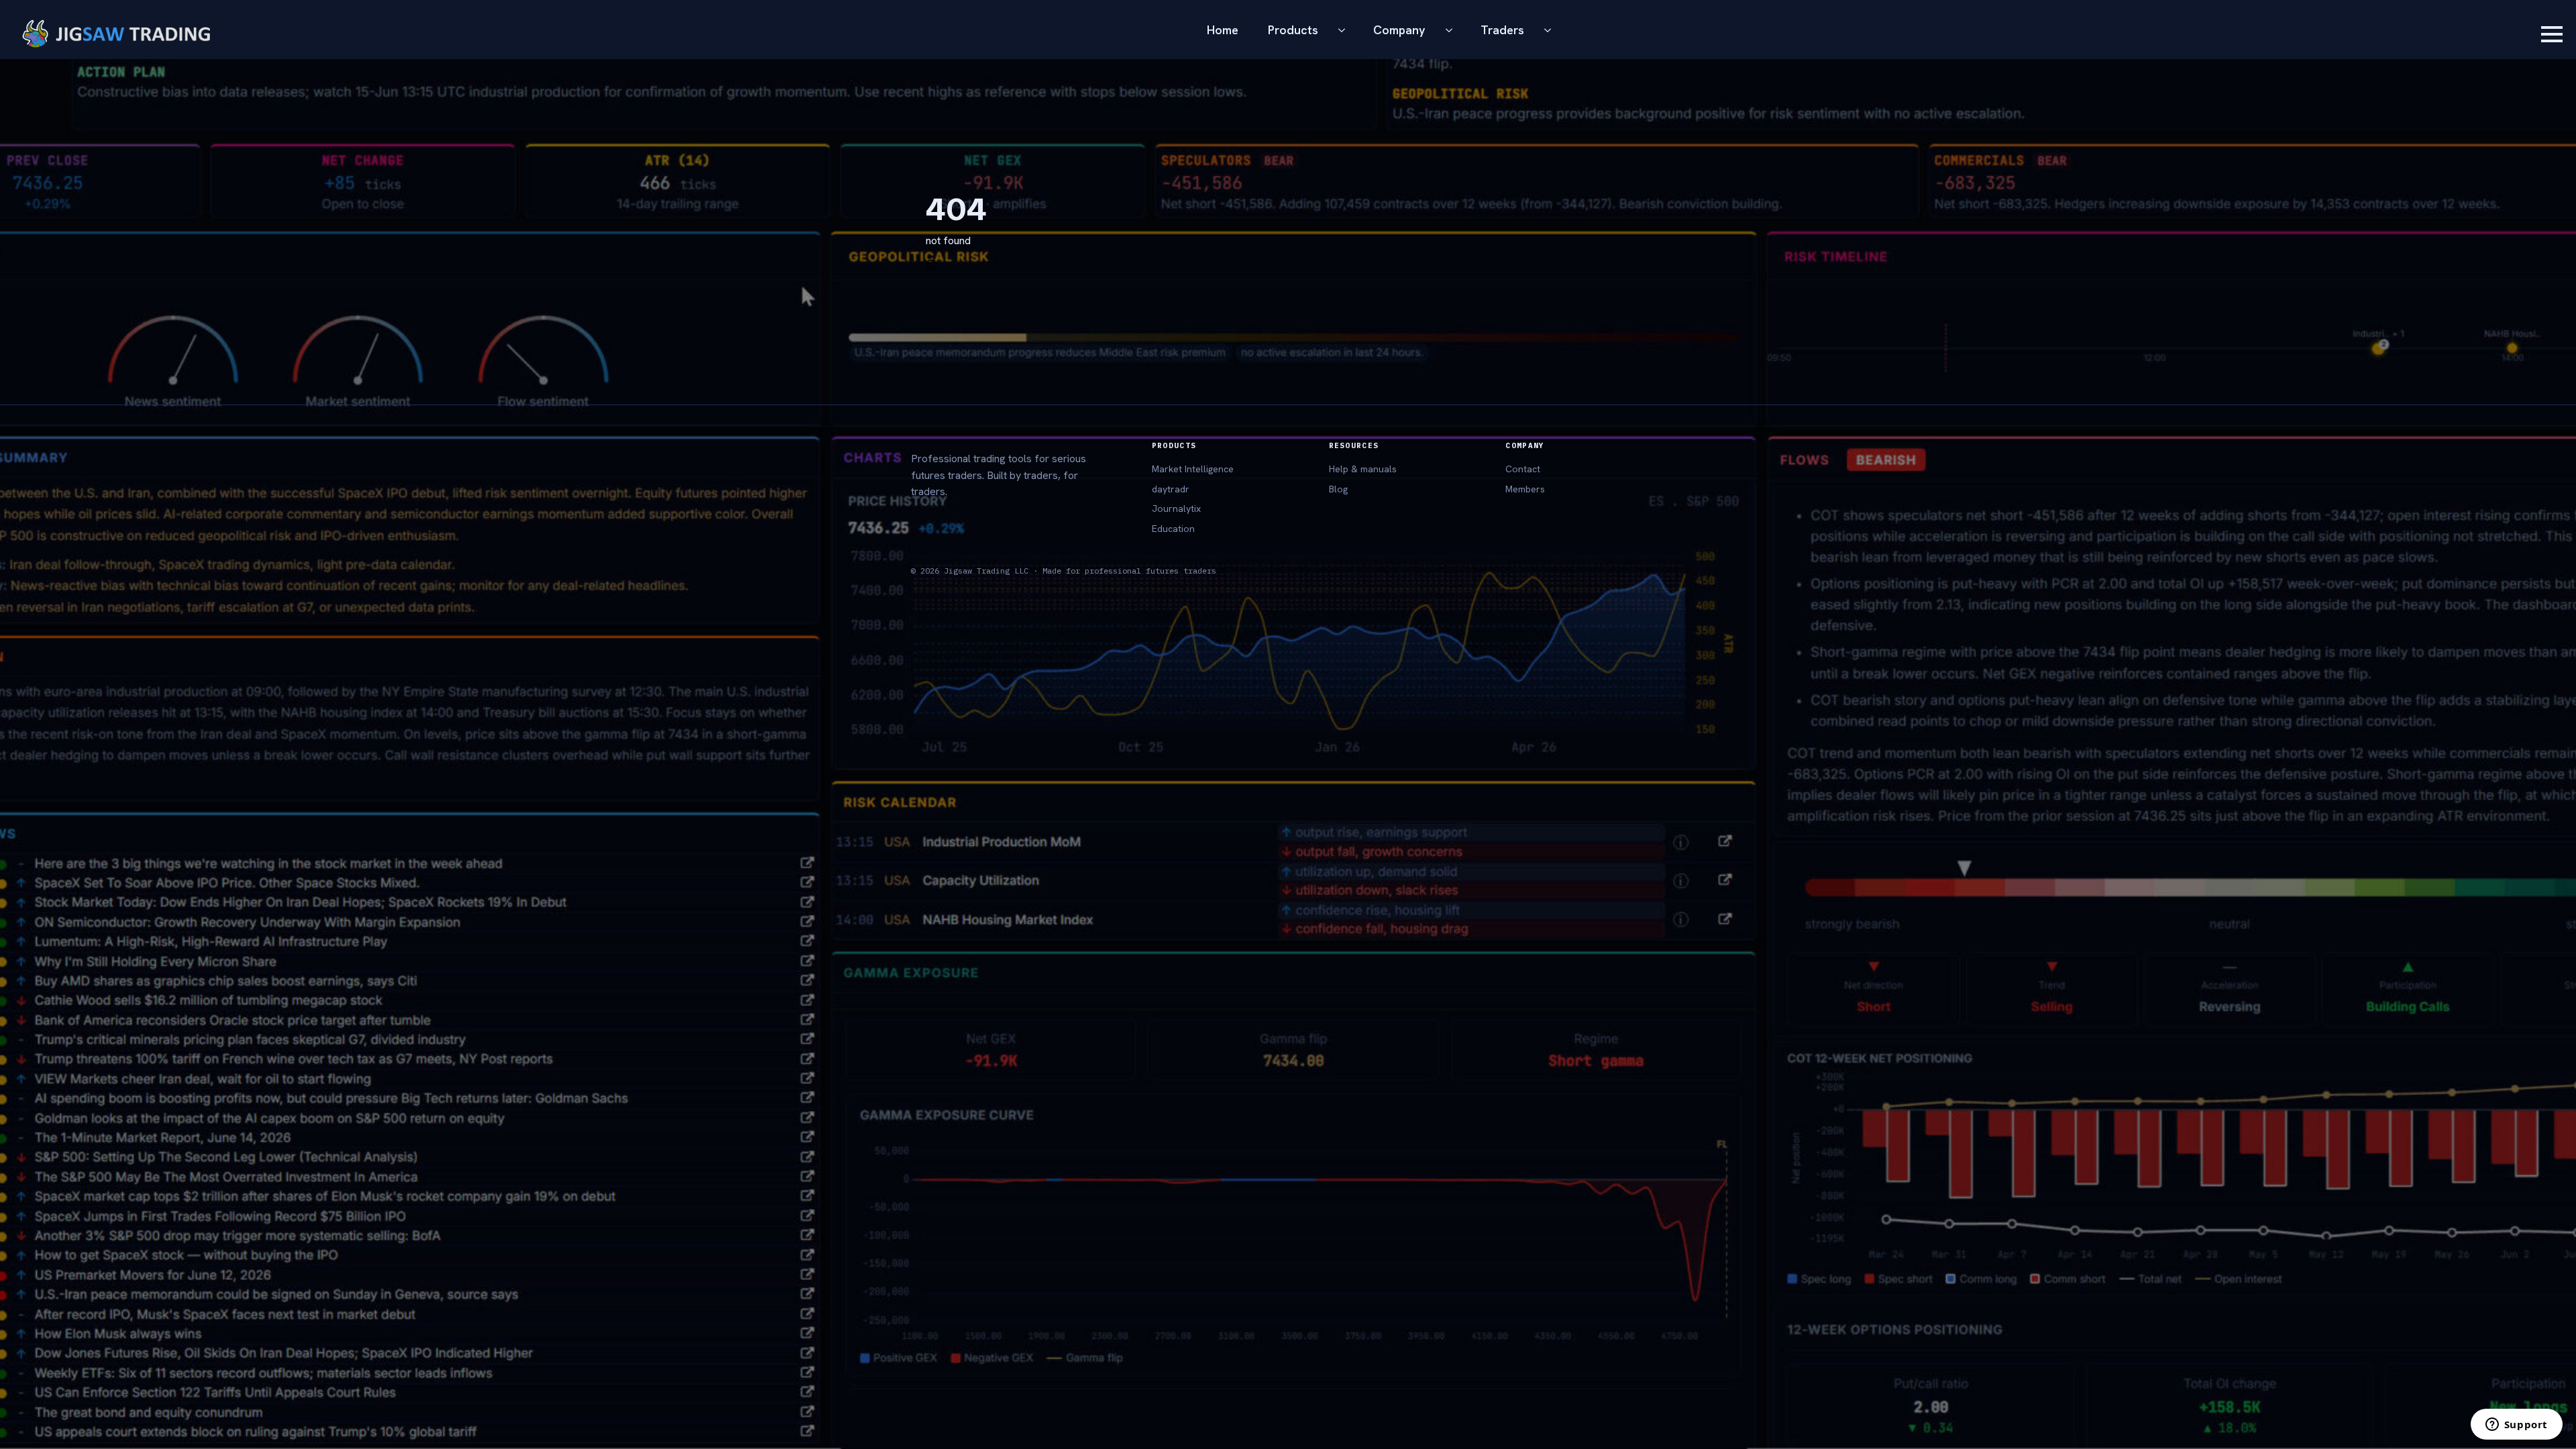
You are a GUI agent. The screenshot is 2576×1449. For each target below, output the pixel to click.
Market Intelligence (1193, 469)
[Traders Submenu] (1552, 30)
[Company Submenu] (1453, 30)
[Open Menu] (2552, 34)
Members (1525, 489)
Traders (1502, 30)
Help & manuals (1363, 469)
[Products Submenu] (1346, 30)
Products (1293, 30)
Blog (1338, 489)
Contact (1523, 469)
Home (1223, 30)
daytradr (1171, 489)
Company (1399, 30)
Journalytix (1176, 508)
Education (1173, 529)
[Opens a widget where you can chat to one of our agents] (2516, 1426)
